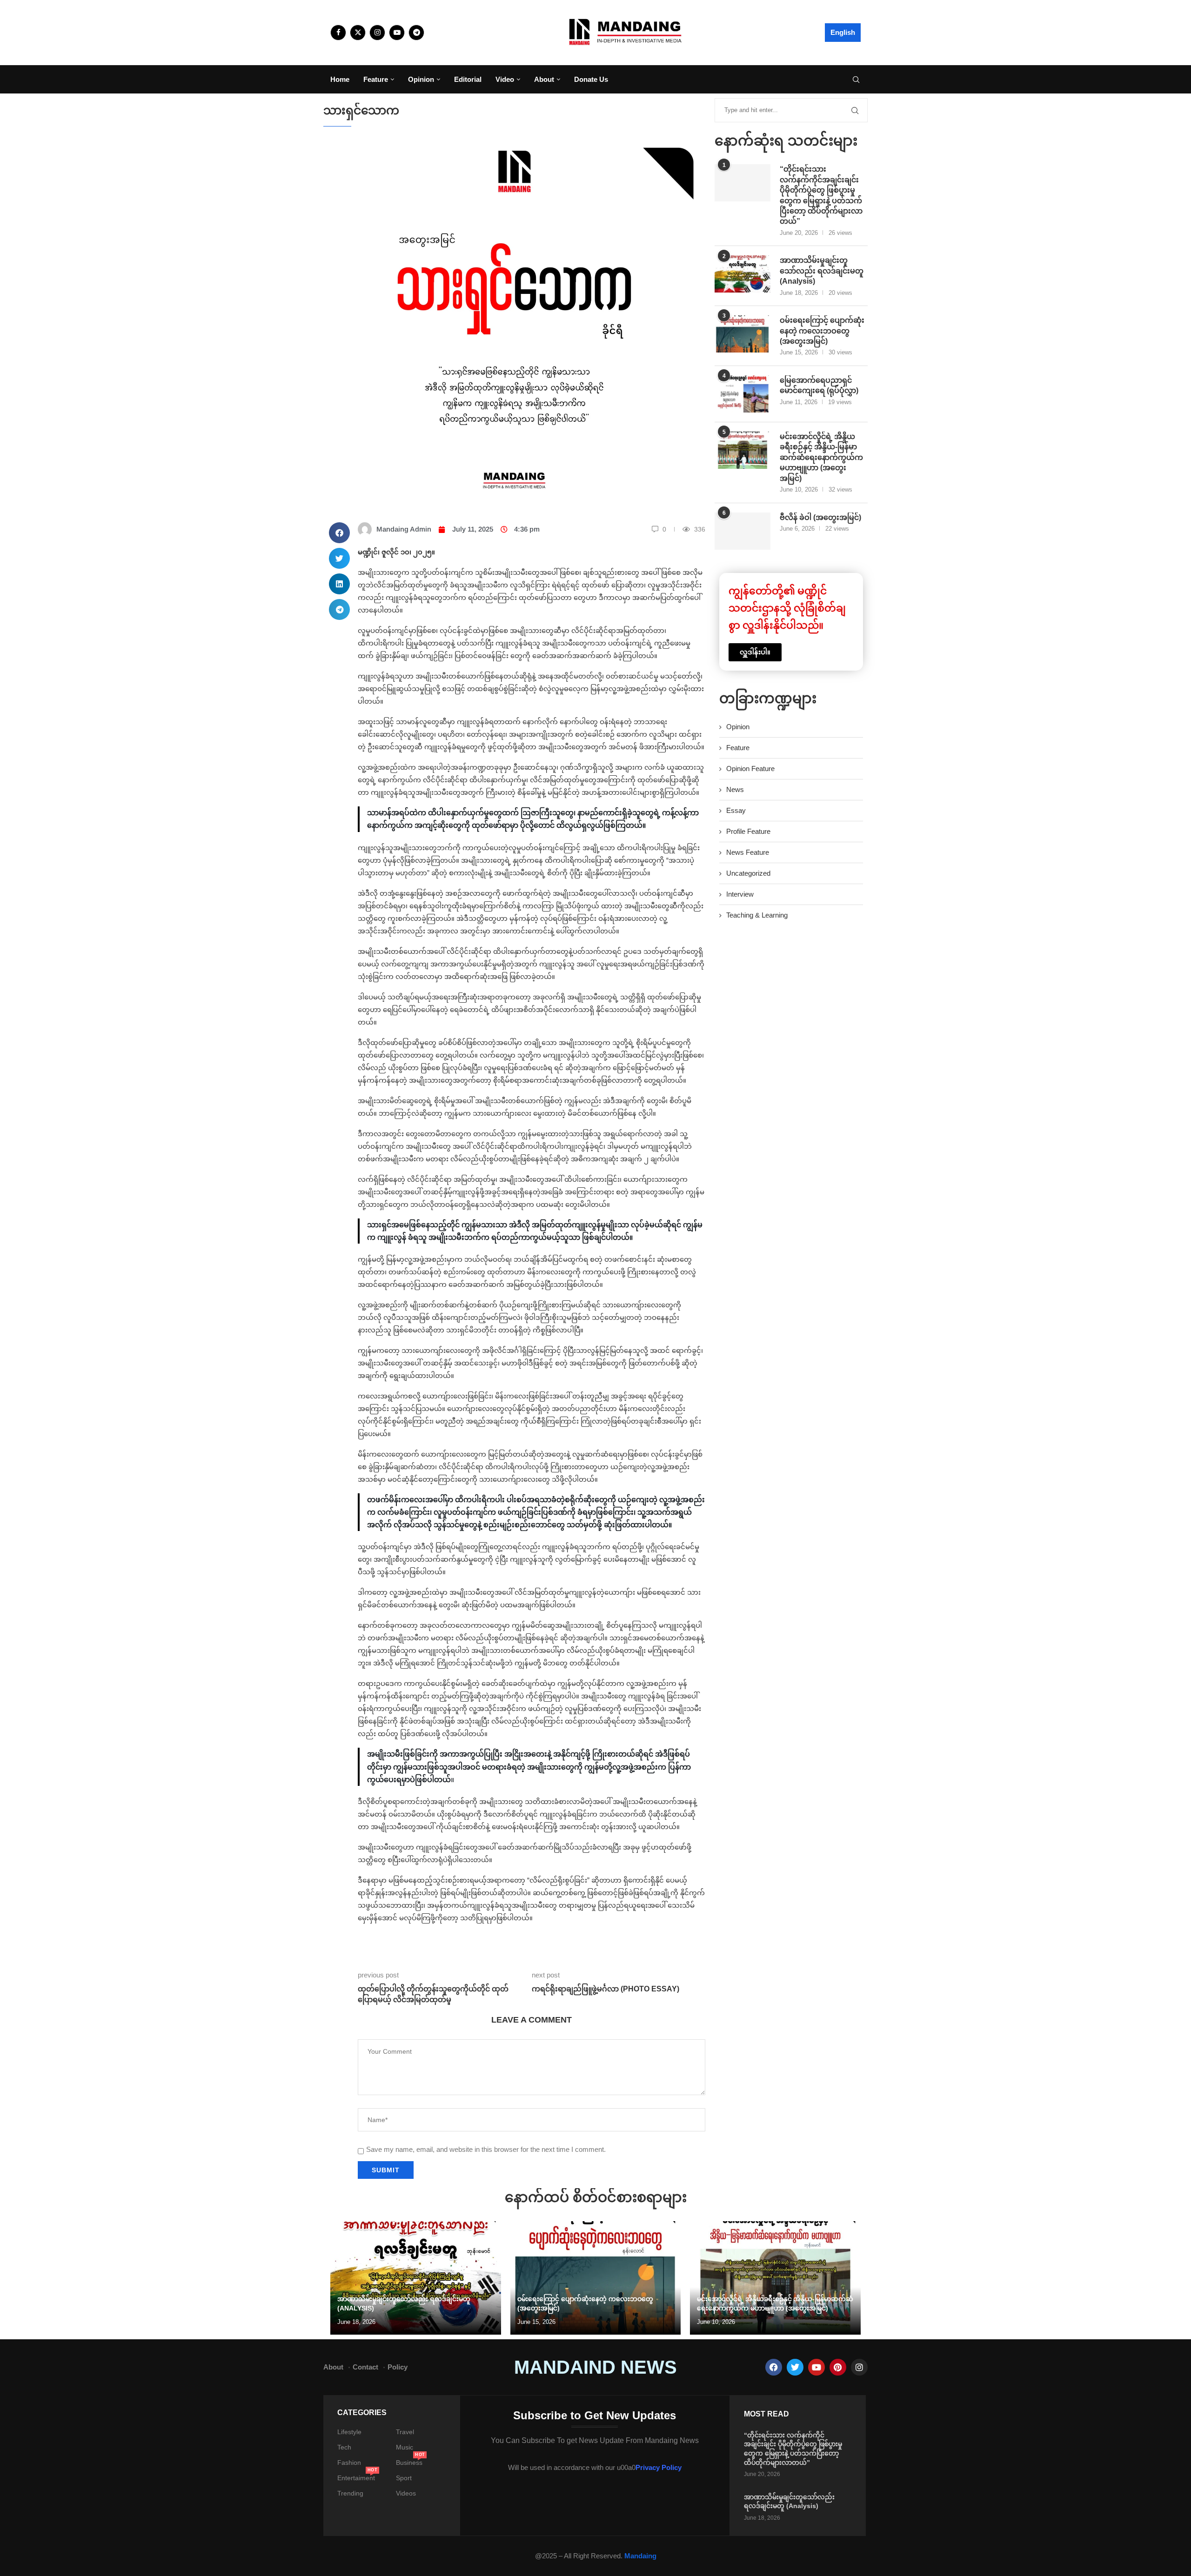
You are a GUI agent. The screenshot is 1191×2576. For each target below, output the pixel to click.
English (843, 32)
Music (405, 2447)
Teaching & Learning (757, 915)
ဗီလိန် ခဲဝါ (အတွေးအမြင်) (820, 517)
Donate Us (591, 79)
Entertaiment (356, 2478)
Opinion (421, 79)
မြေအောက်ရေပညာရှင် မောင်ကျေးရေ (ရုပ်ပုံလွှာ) (819, 385)
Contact (365, 2367)
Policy (398, 2367)
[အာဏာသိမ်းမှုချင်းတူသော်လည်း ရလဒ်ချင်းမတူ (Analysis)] (743, 274)
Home (340, 79)
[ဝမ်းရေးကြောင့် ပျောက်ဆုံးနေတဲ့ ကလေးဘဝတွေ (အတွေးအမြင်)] (743, 334)
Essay (736, 810)
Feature (376, 79)
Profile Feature (748, 831)
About (544, 79)
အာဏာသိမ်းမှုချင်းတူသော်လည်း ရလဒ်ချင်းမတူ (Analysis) (822, 271)
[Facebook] (338, 33)
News (735, 789)
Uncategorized (748, 873)
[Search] (856, 80)
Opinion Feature (750, 769)
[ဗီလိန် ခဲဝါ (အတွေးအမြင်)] (743, 531)
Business (409, 2463)
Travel (405, 2432)
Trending (350, 2493)
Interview (740, 894)
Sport (404, 2478)
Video (505, 79)
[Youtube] (397, 33)
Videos (406, 2493)
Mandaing (640, 2556)
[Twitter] (358, 33)
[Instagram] (377, 33)
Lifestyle (349, 2432)
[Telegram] (416, 33)
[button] (339, 533)
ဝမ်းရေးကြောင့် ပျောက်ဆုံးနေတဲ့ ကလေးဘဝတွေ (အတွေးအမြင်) (822, 331)
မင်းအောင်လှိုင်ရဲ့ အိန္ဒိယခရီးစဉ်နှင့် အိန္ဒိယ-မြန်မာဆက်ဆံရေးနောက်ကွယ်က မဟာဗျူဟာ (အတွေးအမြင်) (821, 457)
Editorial (468, 79)
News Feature (748, 852)
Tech (344, 2447)
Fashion (349, 2463)
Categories (362, 2413)
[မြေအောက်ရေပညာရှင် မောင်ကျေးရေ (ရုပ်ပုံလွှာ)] (743, 394)
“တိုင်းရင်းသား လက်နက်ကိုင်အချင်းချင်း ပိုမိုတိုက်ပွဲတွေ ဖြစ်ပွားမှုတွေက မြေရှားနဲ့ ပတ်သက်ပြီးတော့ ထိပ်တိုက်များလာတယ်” (821, 195)
